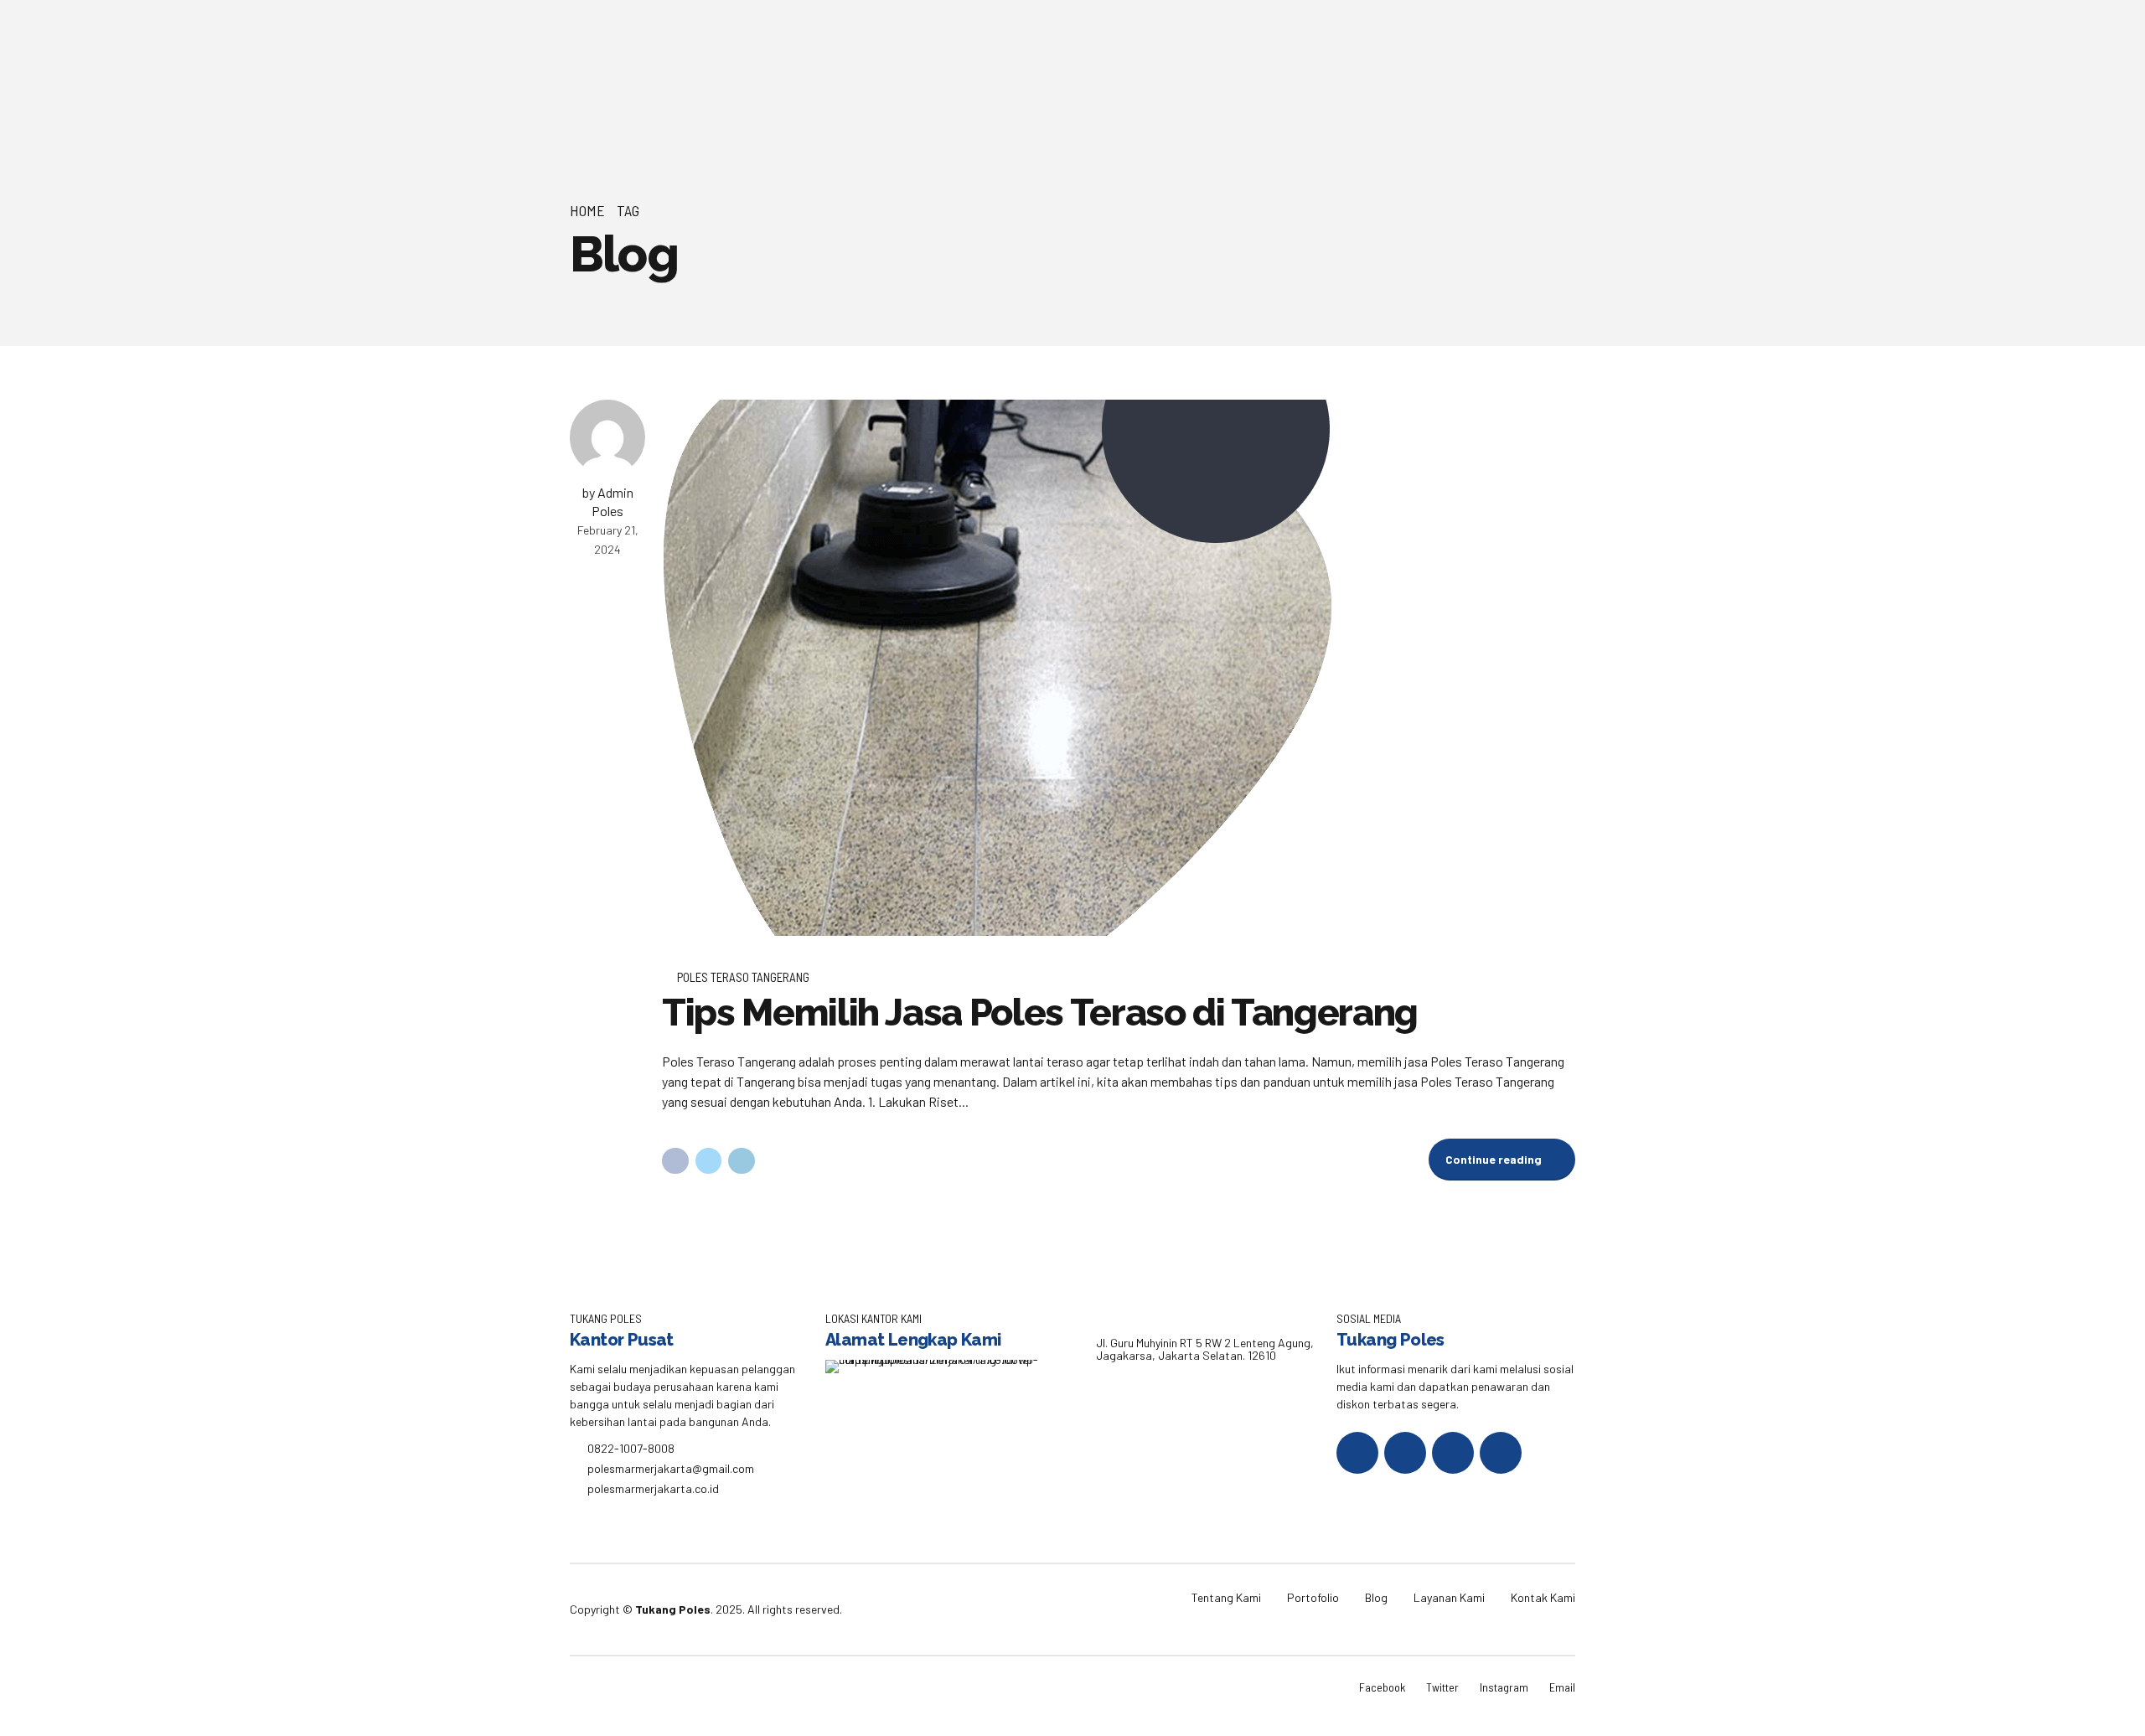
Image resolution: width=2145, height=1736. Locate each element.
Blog (1376, 1597)
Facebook (1382, 1687)
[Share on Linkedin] (742, 1161)
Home (587, 210)
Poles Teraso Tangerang (743, 977)
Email (1562, 1687)
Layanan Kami (1449, 1597)
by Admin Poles (608, 501)
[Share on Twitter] (709, 1161)
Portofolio (1313, 1597)
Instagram (1504, 1687)
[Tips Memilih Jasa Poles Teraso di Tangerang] (1119, 668)
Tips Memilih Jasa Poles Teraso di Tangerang (1040, 1013)
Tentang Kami (1226, 1597)
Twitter (1442, 1687)
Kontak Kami (1543, 1597)
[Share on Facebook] (675, 1161)
